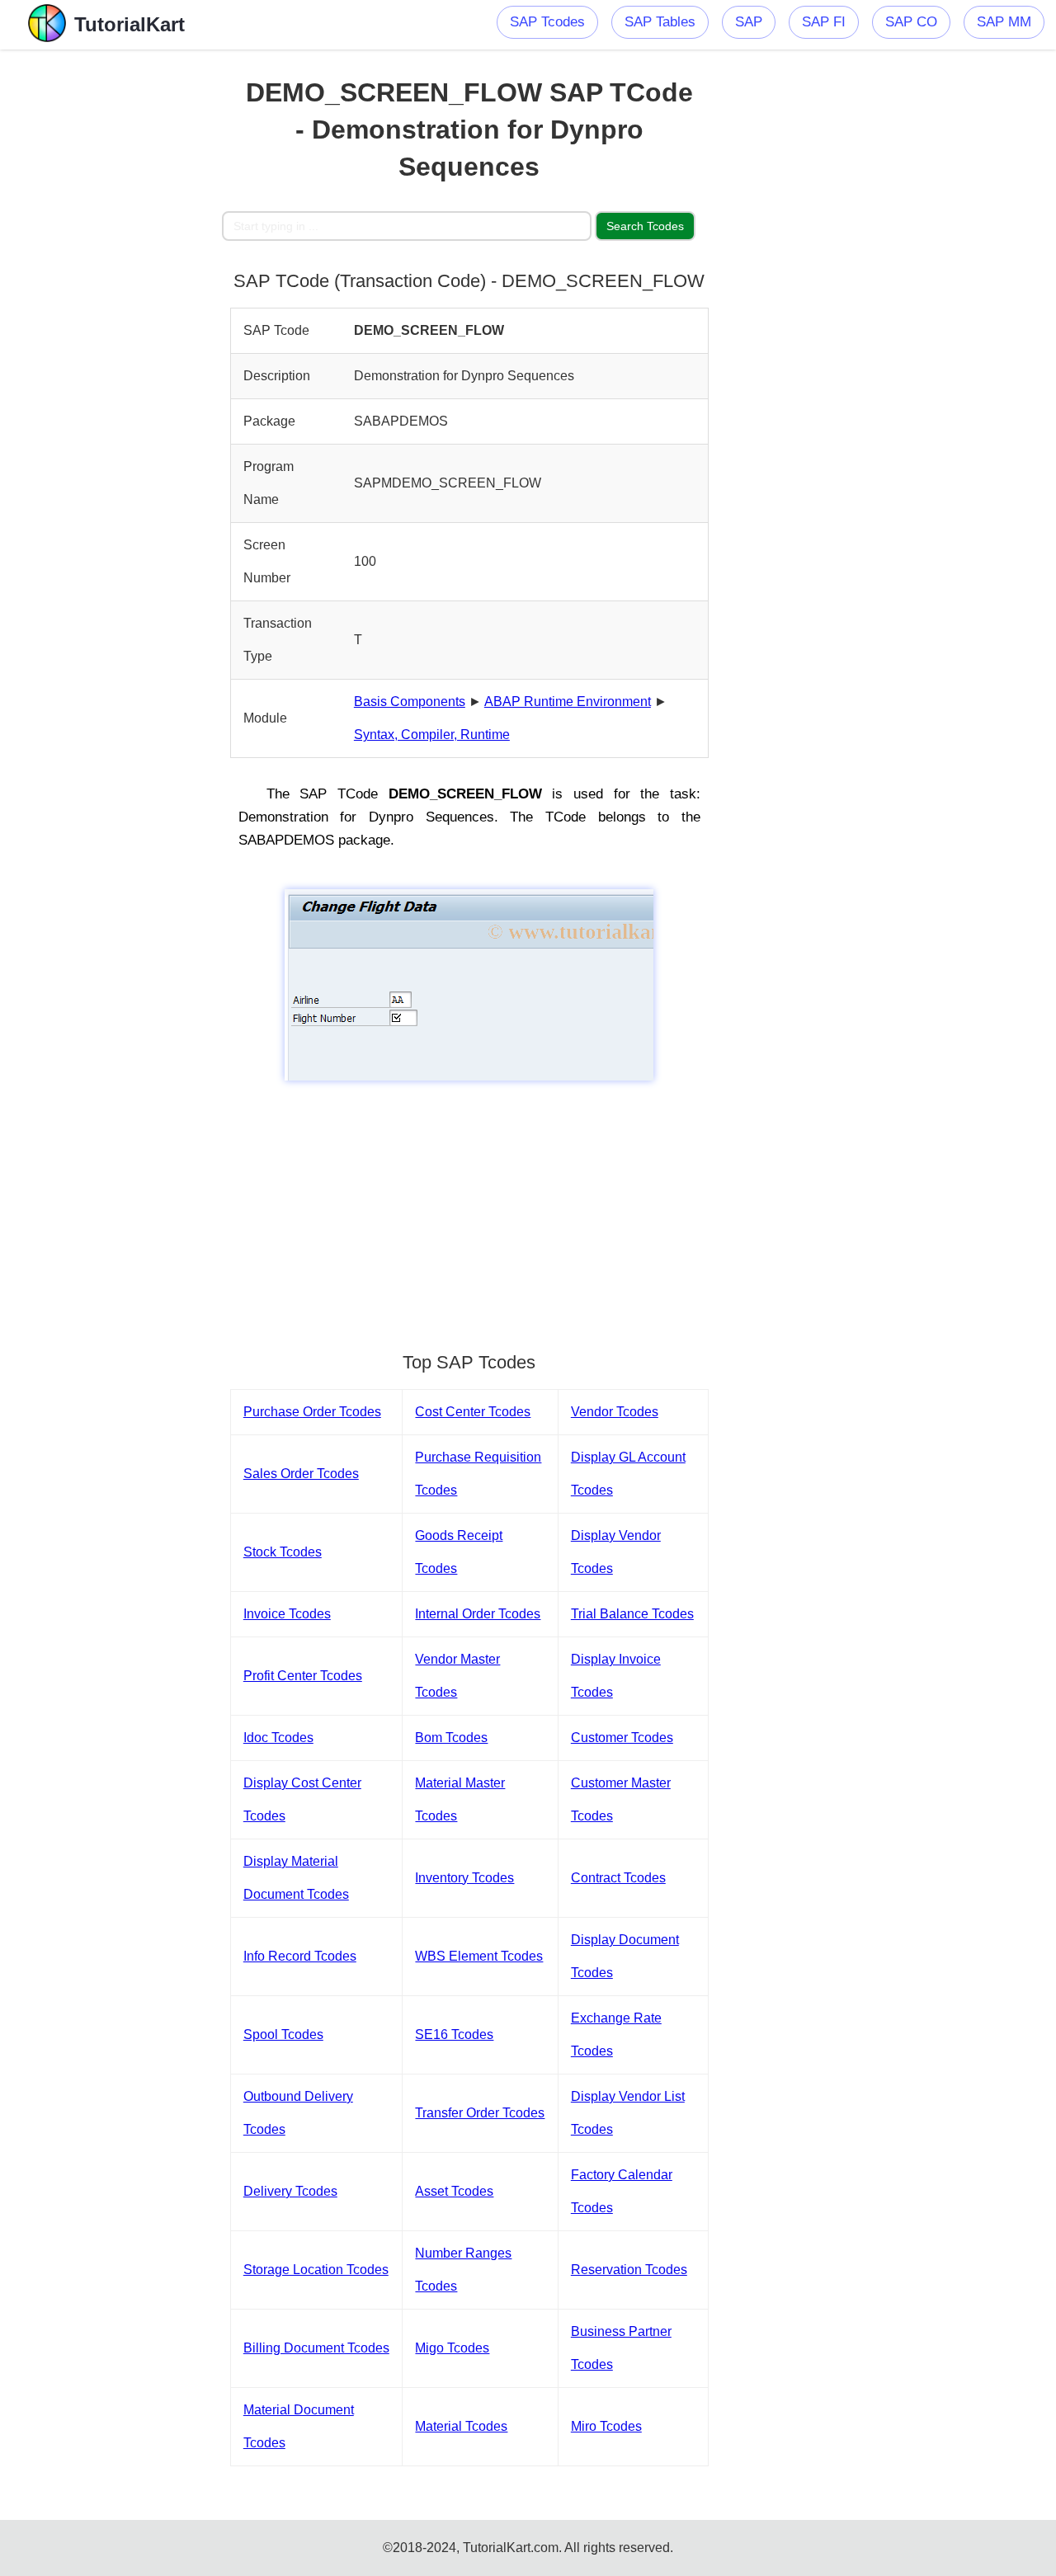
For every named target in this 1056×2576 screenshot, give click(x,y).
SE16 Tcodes (454, 2034)
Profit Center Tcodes (303, 1676)
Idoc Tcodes (278, 1738)
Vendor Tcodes (615, 1412)
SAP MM (1004, 22)
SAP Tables (660, 22)
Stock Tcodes (283, 1552)
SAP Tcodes (547, 22)
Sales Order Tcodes (301, 1474)
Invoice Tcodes (287, 1614)
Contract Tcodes (618, 1878)
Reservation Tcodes (629, 2270)
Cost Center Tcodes (473, 1412)
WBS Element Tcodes (479, 1956)
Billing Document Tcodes (316, 2348)
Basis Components (410, 702)
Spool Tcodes (283, 2034)
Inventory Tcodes (464, 1878)
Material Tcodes (461, 2426)
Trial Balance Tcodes (632, 1614)
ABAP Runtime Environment (568, 702)
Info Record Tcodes (300, 1956)
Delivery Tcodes (290, 2191)
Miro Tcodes (606, 2426)
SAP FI (824, 22)
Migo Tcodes (452, 2348)
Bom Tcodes (451, 1738)
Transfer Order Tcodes (480, 2113)
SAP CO (911, 22)
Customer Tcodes (622, 1738)
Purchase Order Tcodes (312, 1412)
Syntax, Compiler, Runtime (432, 735)
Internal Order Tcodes (478, 1614)
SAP (749, 22)
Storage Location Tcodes (316, 2270)
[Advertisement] (111, 297)
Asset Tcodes (454, 2191)
